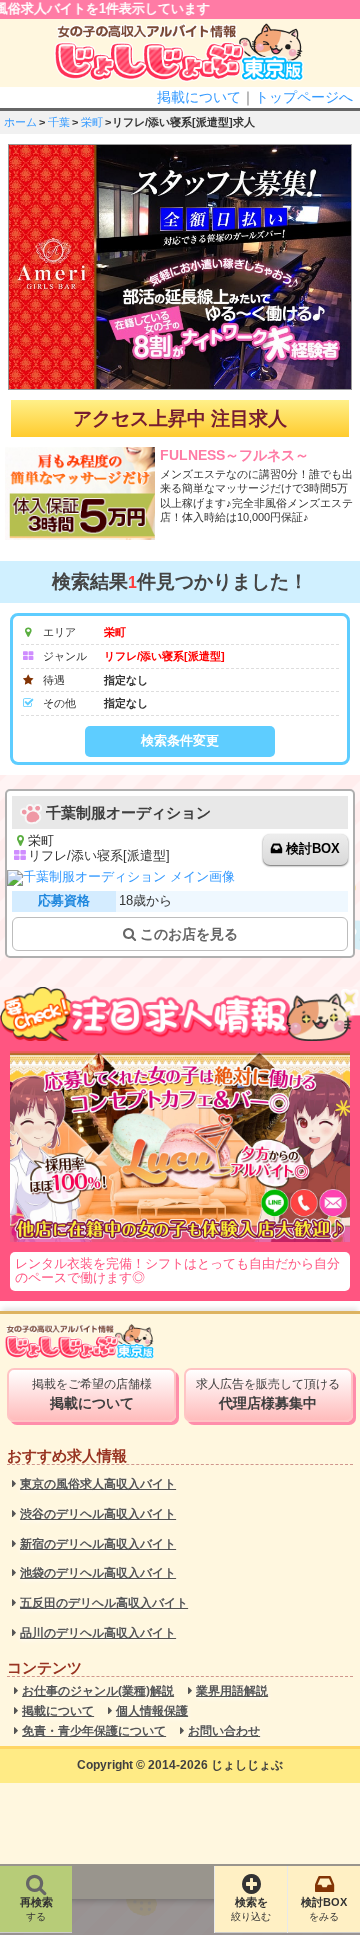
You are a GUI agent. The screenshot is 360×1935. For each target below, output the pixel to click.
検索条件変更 (180, 740)
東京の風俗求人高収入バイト (98, 1484)
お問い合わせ (224, 1731)
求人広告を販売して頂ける (268, 1394)
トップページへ (304, 97)
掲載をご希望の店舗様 (92, 1394)
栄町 (92, 122)
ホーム (20, 122)
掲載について (199, 97)
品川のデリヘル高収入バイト (98, 1633)
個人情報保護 (152, 1711)
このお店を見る (187, 934)
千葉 (59, 122)
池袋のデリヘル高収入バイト (98, 1573)
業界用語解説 (232, 1691)
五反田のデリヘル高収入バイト (104, 1603)
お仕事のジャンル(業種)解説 (98, 1691)
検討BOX (313, 848)
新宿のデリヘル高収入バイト (98, 1544)
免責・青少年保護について (94, 1731)
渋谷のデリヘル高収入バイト (98, 1514)
